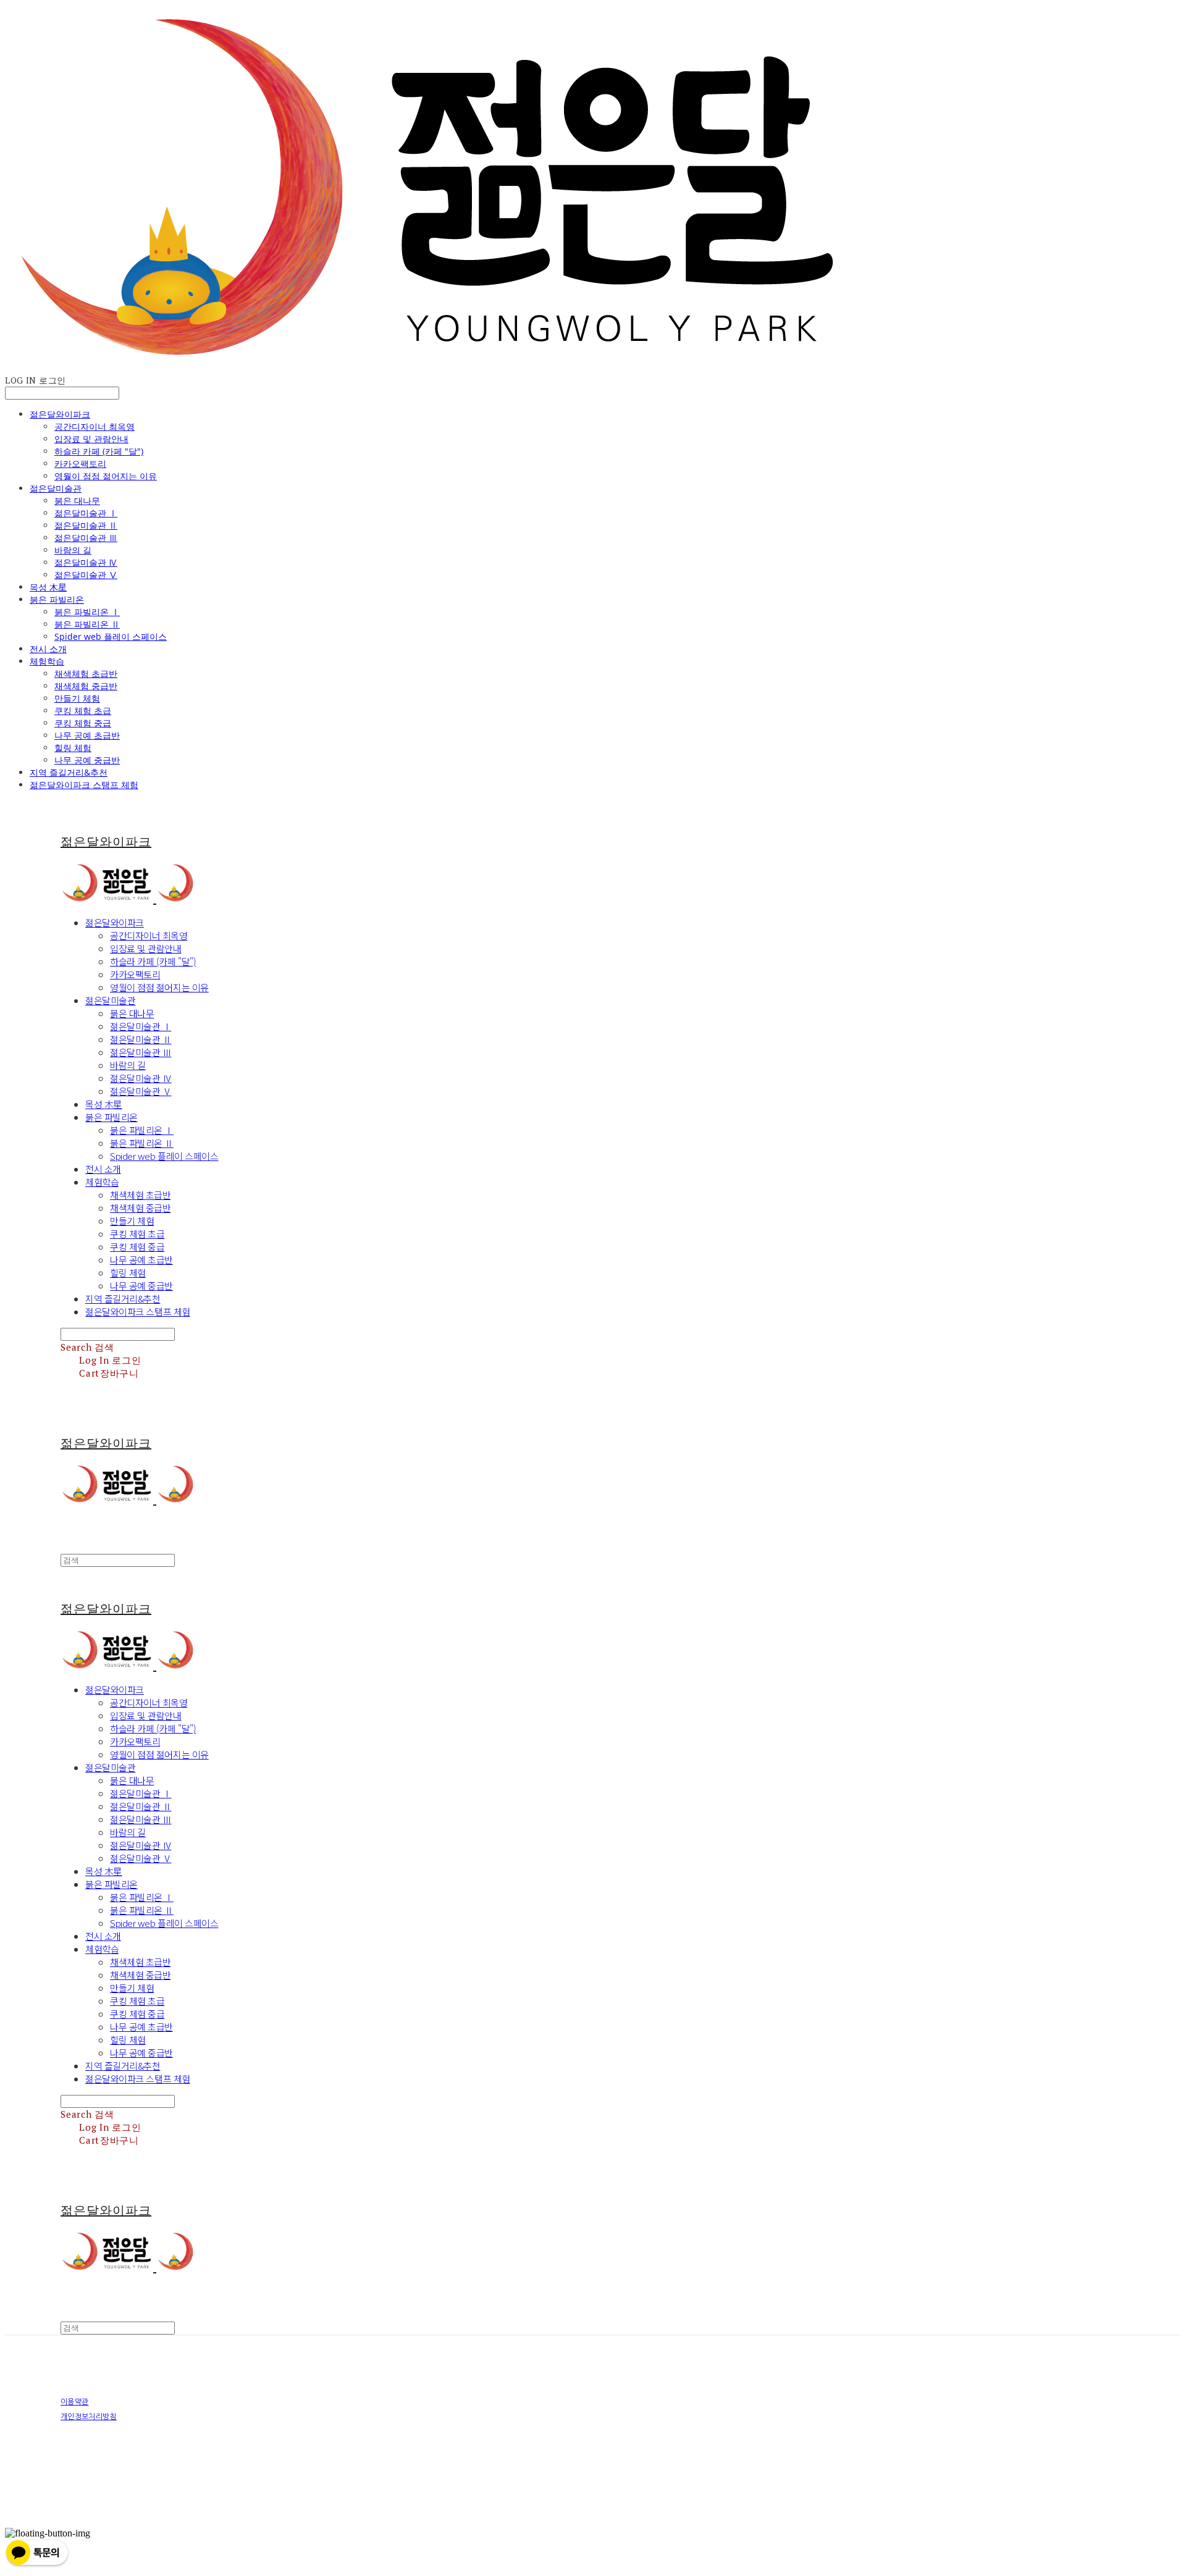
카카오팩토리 (80, 464)
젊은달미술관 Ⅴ (86, 575)
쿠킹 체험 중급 (83, 723)
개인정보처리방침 (89, 2417)
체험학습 (47, 661)
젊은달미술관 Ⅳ (86, 562)
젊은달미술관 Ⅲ (86, 538)
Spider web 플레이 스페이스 (111, 636)
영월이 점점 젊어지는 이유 (106, 476)
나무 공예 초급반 (87, 735)
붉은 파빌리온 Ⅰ (87, 612)
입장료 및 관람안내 (91, 439)
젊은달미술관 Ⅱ (86, 525)
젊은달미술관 (56, 488)
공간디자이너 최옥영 (95, 426)
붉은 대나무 (77, 501)
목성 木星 (48, 587)
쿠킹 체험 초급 (83, 711)
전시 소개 (48, 649)
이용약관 (74, 2402)
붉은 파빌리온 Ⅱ (87, 624)
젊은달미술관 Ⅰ (86, 513)
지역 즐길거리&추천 (69, 772)
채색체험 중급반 (86, 686)
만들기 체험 (77, 698)
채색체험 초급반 (86, 673)
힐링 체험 (73, 748)
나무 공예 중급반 (87, 760)
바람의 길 (73, 550)
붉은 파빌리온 (57, 599)
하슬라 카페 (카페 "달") (99, 451)
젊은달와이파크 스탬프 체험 (84, 785)
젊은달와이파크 (60, 414)
